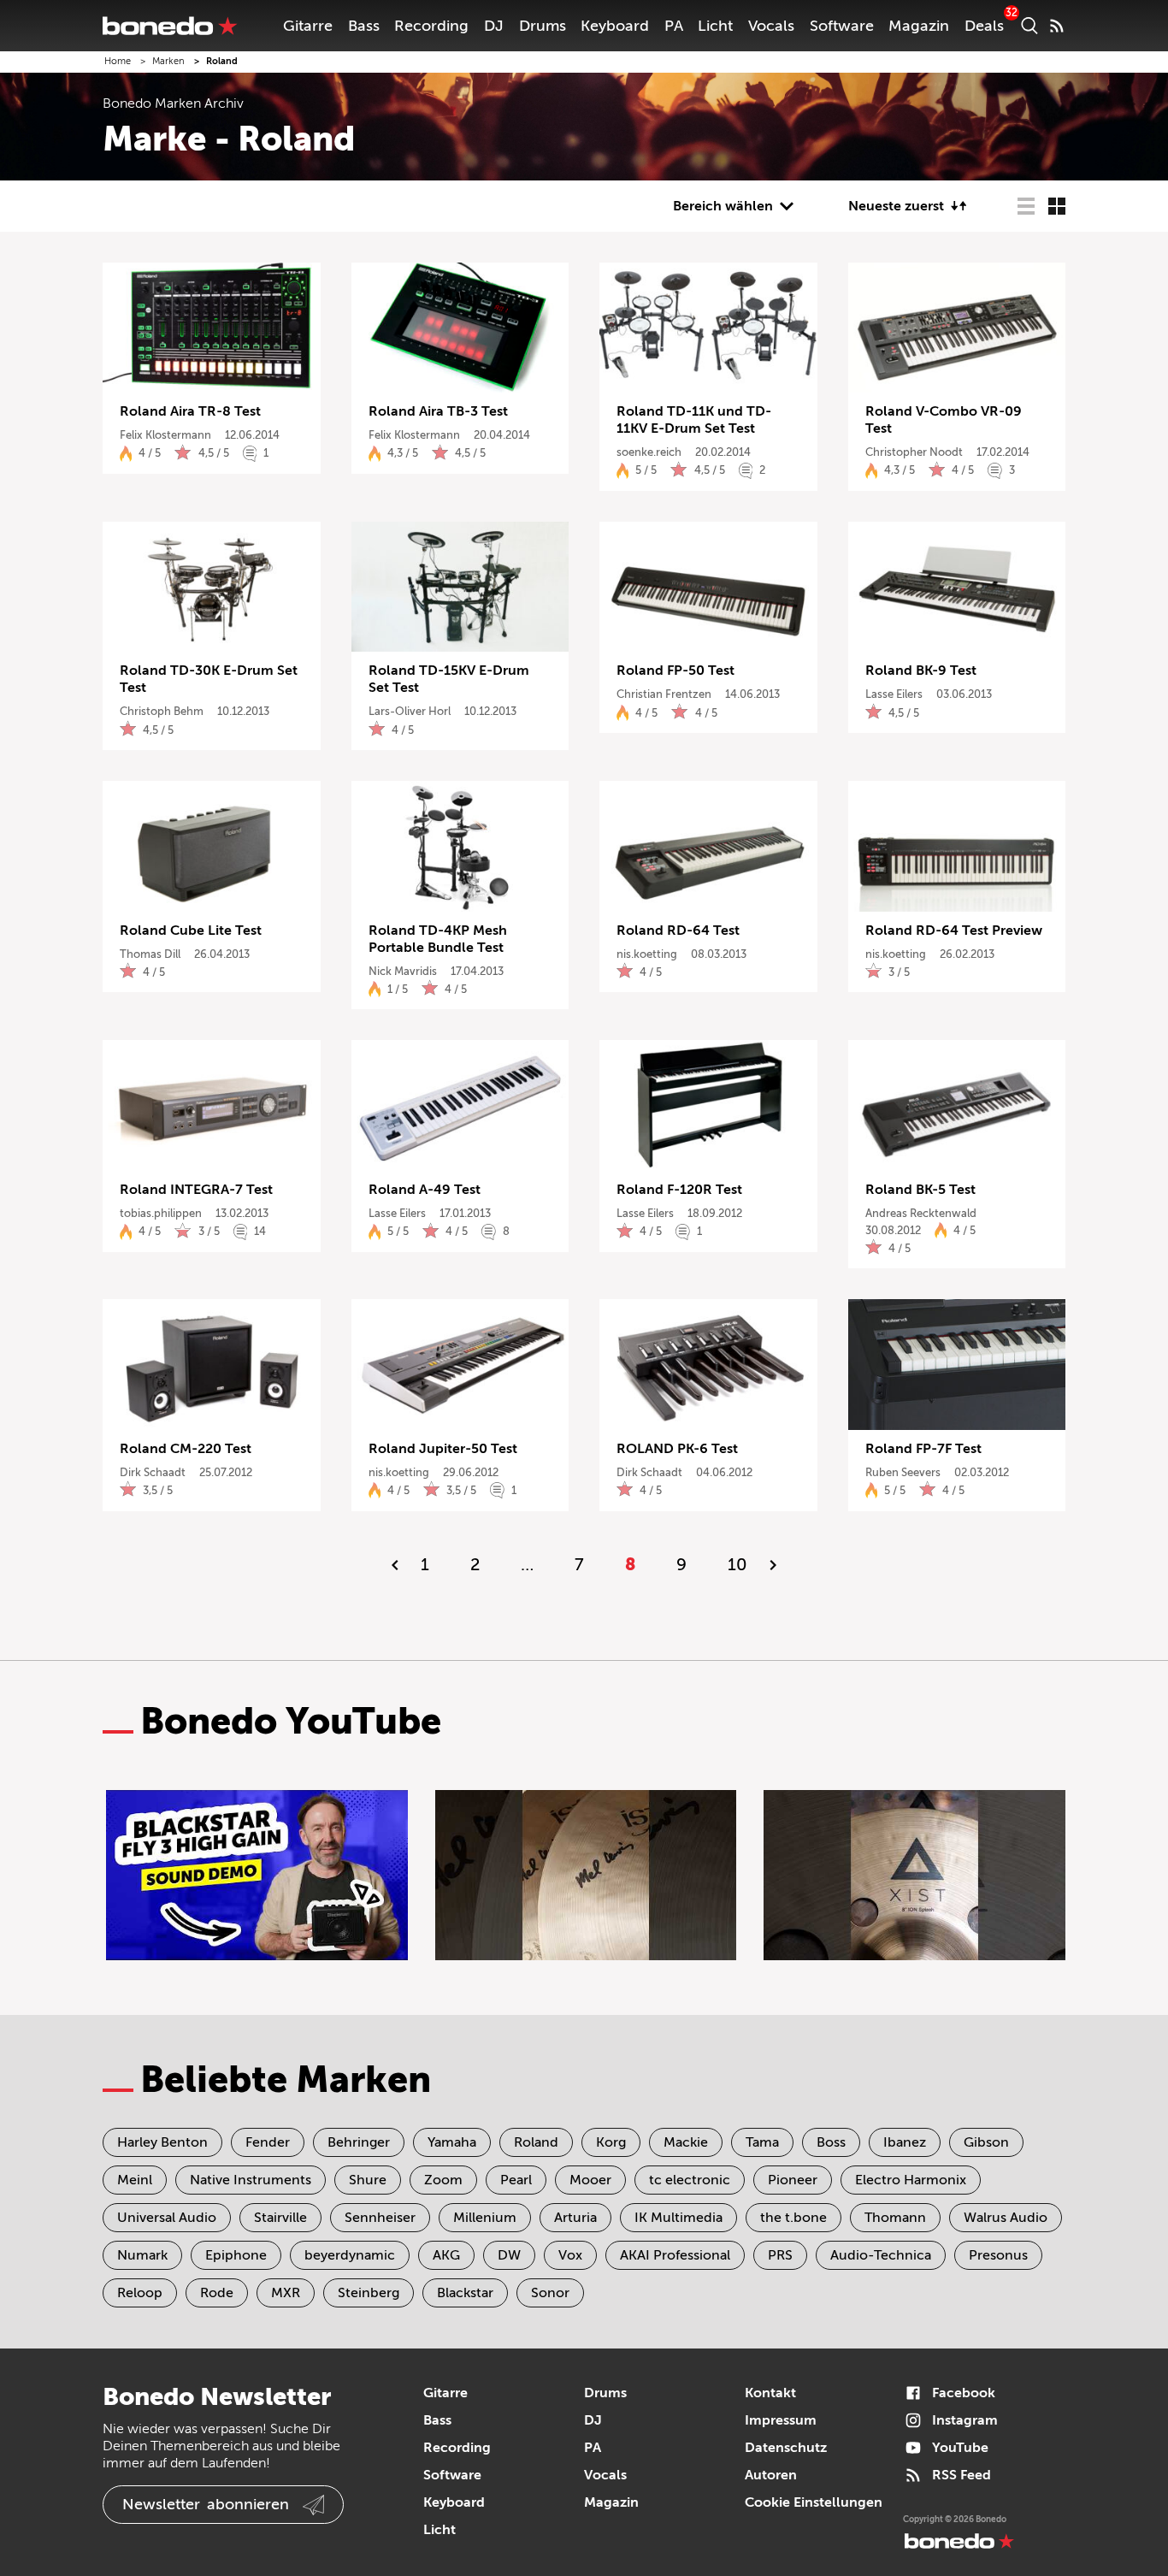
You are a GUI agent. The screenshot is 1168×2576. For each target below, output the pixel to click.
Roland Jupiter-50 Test (443, 1449)
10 (737, 1565)
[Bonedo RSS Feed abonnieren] (1057, 26)
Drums (543, 26)
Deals (984, 26)
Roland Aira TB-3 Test (438, 411)
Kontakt (770, 2393)
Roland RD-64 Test (678, 931)
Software (842, 26)
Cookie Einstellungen (814, 2502)
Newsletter (206, 2504)
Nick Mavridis (403, 971)
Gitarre (308, 26)
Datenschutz (786, 2448)
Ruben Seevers (903, 1472)
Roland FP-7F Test (923, 1449)
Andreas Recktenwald (921, 1213)
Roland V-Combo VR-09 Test (944, 420)
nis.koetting (647, 954)
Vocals (771, 26)
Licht (715, 26)
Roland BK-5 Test (920, 1190)
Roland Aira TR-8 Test (190, 411)
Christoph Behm (162, 711)
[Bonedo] (170, 26)
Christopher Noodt (914, 452)
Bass (364, 26)
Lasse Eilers (894, 694)
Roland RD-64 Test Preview (954, 931)
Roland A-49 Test (425, 1190)
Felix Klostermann (165, 435)
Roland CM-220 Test (186, 1449)
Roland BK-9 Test (921, 671)
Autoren (771, 2475)
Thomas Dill (150, 954)
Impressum (781, 2420)
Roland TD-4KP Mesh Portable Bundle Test (438, 939)
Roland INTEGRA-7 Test (196, 1190)
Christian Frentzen (664, 694)
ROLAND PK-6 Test (677, 1449)
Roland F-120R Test (679, 1190)
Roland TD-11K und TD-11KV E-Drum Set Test (694, 420)
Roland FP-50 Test (675, 671)
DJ (494, 26)
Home (118, 61)
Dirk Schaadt (153, 1472)
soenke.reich (649, 452)
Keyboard (615, 26)
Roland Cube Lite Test (191, 931)
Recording (431, 26)
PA (674, 26)
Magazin (919, 26)
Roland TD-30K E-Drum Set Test (209, 679)
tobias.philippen (161, 1213)
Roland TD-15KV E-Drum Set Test (449, 679)
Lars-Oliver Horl (410, 711)
